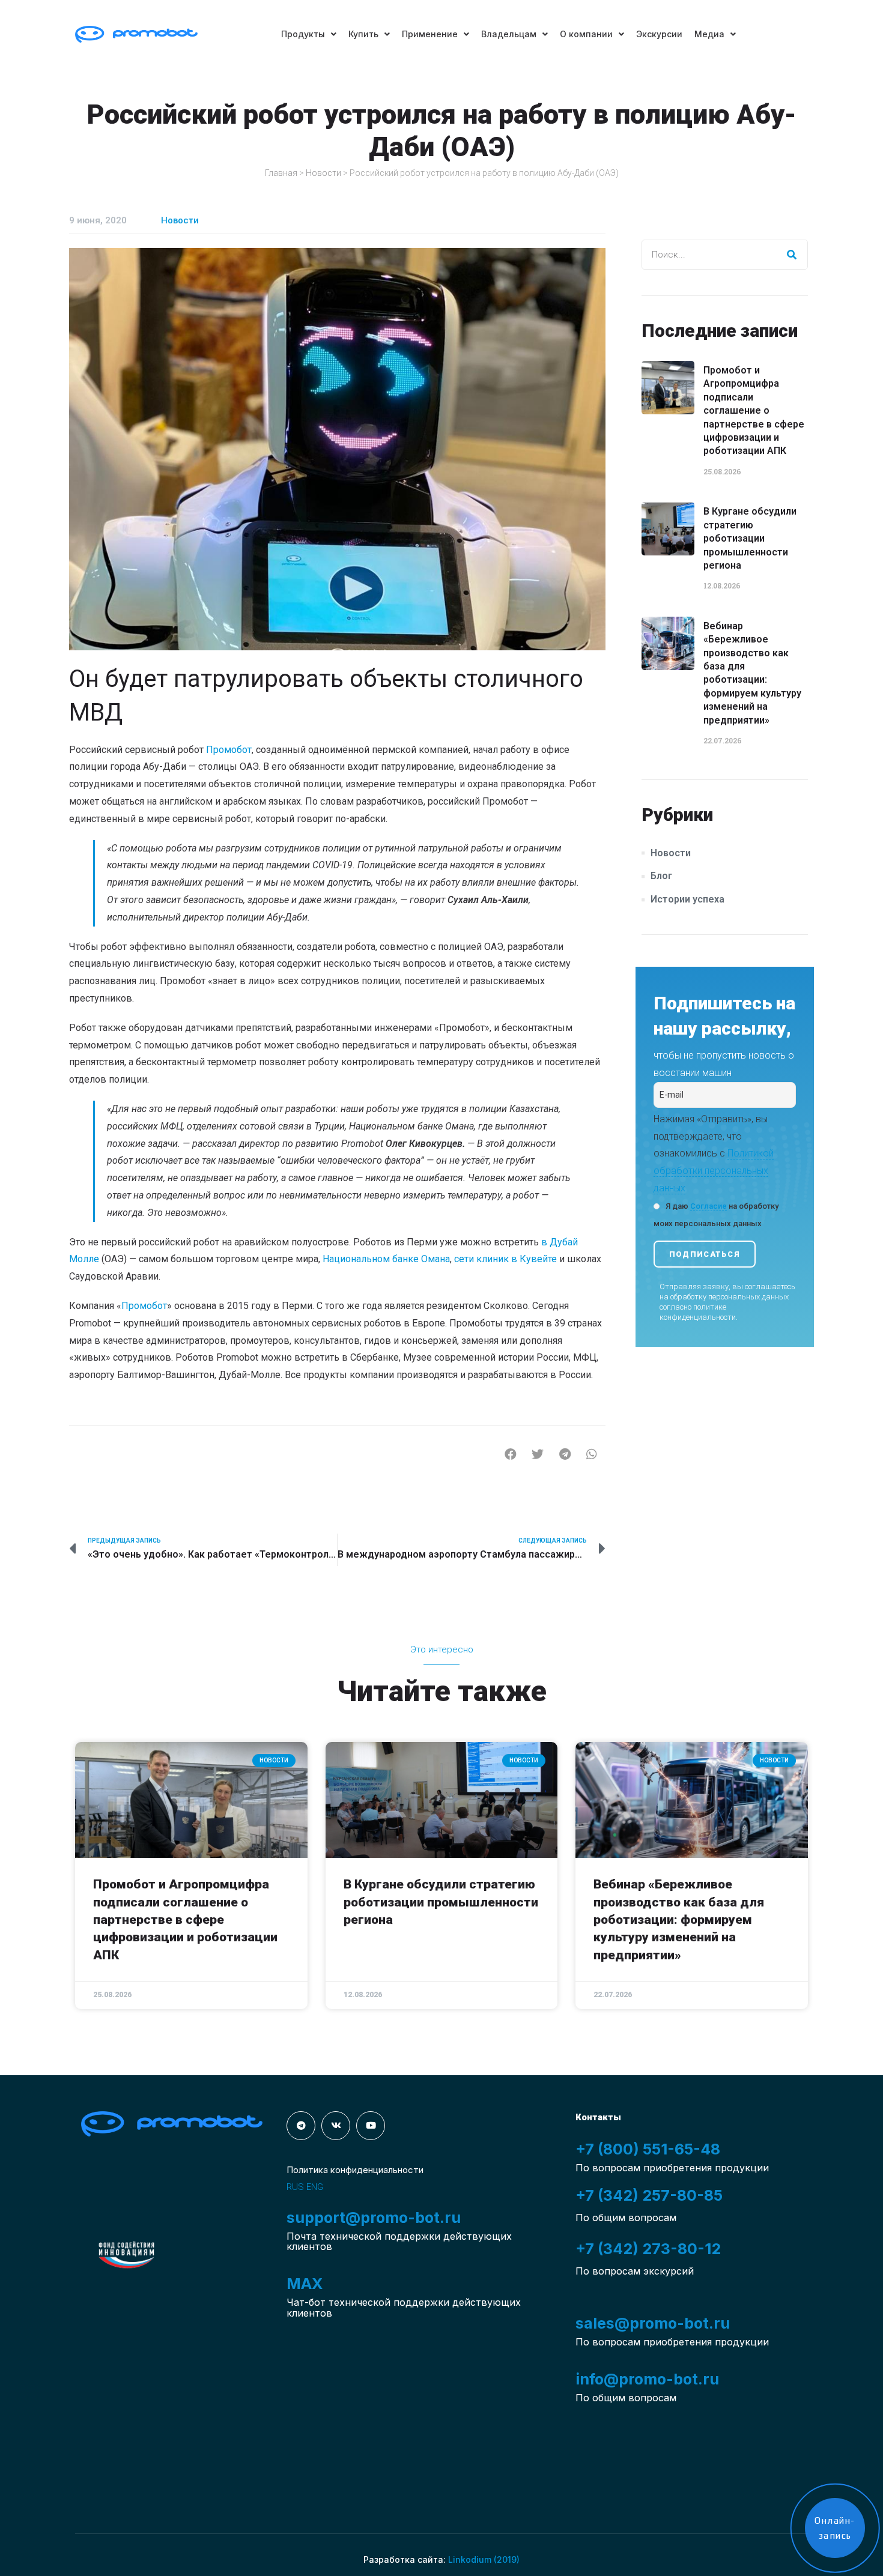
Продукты (303, 34)
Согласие (709, 1206)
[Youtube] (371, 2126)
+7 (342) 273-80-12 (648, 2249)
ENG (315, 2187)
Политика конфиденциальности (355, 2170)
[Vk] (336, 2126)
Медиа (709, 34)
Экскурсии (659, 34)
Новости (323, 173)
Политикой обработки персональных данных (714, 1171)
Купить (363, 34)
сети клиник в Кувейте (505, 1259)
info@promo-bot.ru (647, 2379)
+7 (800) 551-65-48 (648, 2149)
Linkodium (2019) (484, 2559)
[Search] (792, 255)
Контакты (598, 2117)
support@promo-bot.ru (374, 2218)
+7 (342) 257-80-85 (649, 2195)
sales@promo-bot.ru (653, 2323)
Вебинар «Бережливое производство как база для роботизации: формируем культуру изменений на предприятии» (679, 1920)
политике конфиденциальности (698, 1312)
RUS (295, 2187)
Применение (430, 34)
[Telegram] (301, 2126)
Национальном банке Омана (386, 1259)
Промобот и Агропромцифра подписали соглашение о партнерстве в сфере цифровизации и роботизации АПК (754, 410)
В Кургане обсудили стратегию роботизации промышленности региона (750, 538)
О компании (586, 34)
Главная (281, 173)
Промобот (144, 1306)
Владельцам (509, 34)
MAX (305, 2284)
